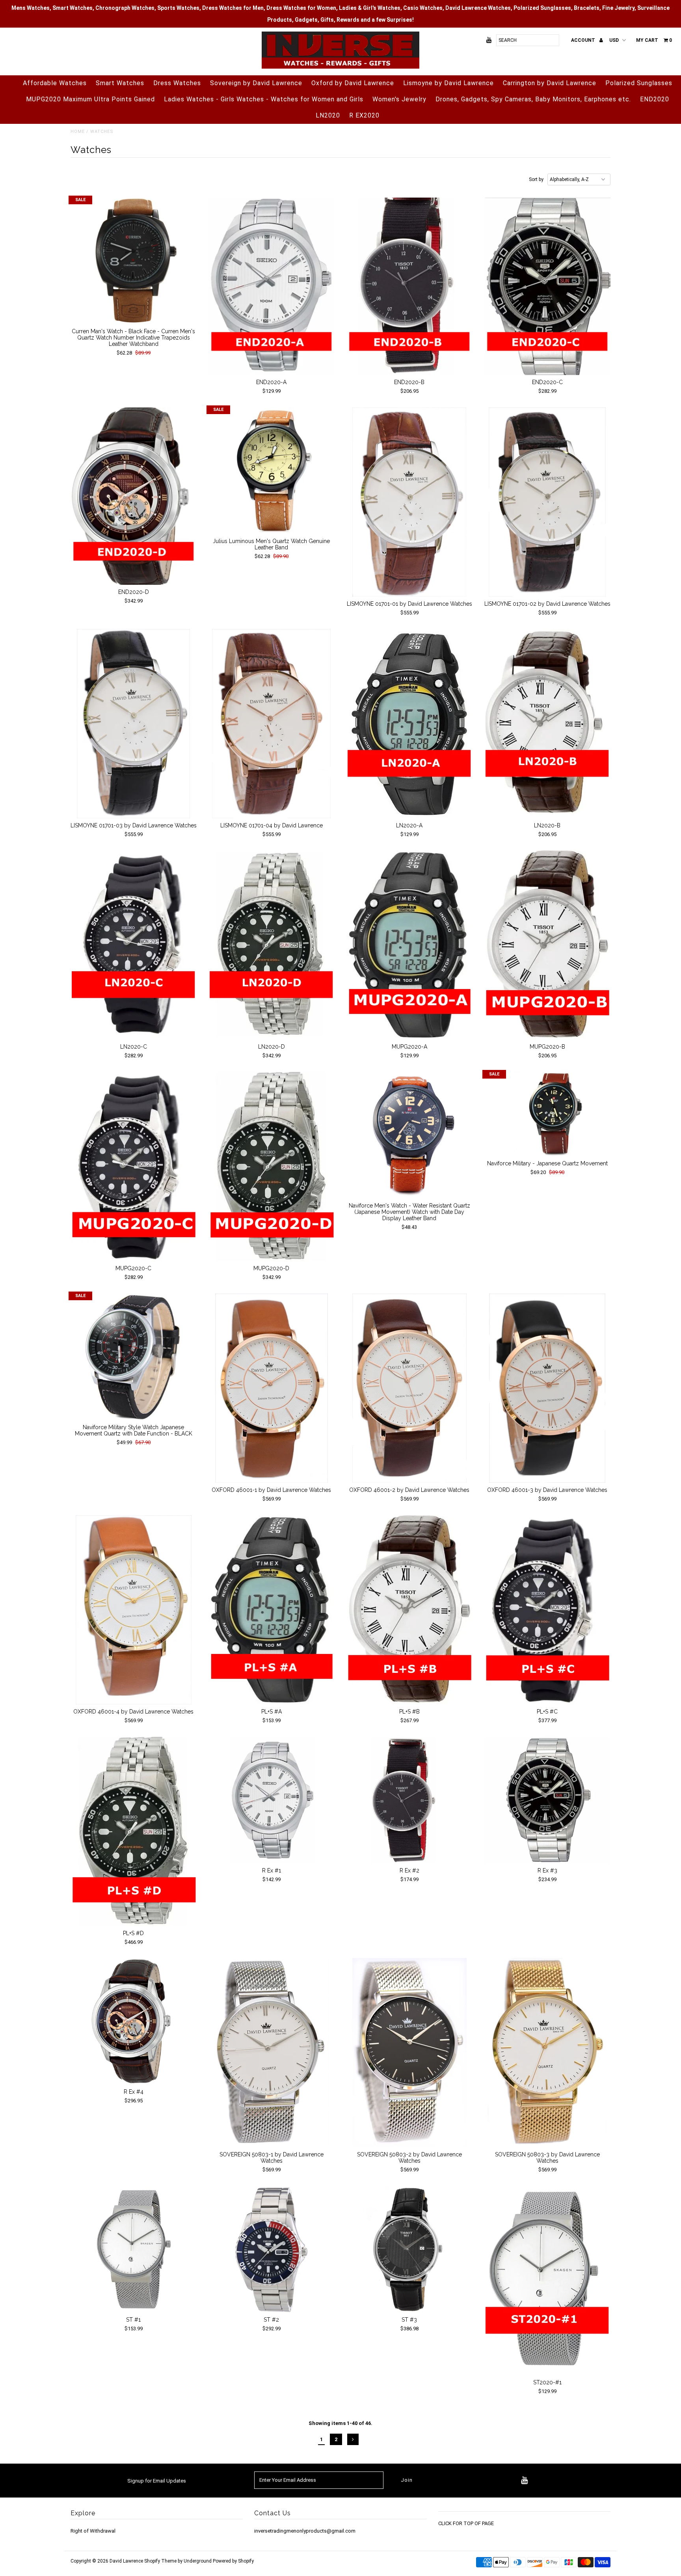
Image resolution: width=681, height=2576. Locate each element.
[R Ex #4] (134, 2021)
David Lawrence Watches (478, 8)
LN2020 (328, 115)
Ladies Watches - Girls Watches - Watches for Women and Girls (264, 99)
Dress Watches (177, 83)
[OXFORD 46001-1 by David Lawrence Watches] (272, 1388)
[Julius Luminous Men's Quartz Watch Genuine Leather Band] (272, 471)
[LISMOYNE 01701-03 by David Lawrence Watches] (134, 724)
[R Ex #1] (272, 1800)
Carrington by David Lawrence (550, 83)
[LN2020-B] (548, 724)
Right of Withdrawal (93, 2531)
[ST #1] (134, 2249)
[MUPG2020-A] (410, 945)
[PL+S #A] (272, 1610)
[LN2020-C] (134, 945)
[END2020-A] (272, 286)
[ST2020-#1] (548, 2281)
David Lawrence (127, 2561)
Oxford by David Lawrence (353, 83)
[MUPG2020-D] (272, 1167)
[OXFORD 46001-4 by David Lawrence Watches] (134, 1610)
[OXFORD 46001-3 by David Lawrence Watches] (548, 1388)
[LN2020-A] (410, 724)
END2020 (655, 99)
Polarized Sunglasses (639, 83)
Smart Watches (120, 83)
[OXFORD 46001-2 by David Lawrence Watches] (410, 1388)
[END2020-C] (548, 286)
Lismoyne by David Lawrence (448, 83)
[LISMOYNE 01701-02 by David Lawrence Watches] (548, 502)
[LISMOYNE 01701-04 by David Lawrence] (272, 724)
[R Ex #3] (548, 1800)
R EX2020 (364, 115)
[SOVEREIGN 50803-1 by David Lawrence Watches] (272, 2053)
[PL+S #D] (134, 1831)
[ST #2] (272, 2249)
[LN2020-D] (272, 945)
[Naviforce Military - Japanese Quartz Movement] (548, 1114)
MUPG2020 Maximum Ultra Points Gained (90, 99)
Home (78, 132)
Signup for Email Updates (157, 2481)
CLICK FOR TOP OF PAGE (466, 2523)
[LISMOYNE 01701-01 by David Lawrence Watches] (410, 502)
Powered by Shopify (233, 2561)
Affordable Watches (55, 83)
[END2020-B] (410, 286)
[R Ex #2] (410, 1800)
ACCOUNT (584, 40)
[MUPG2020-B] (548, 945)
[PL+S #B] (410, 1610)
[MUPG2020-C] (134, 1167)
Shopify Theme (160, 2561)
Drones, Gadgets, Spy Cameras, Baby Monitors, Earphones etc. (533, 99)
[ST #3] (410, 2249)
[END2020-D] (134, 496)
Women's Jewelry (399, 99)
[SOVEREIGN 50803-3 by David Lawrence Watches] (548, 2053)
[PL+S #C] (548, 1610)
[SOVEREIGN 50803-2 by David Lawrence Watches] (410, 2053)
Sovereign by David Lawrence (256, 83)
